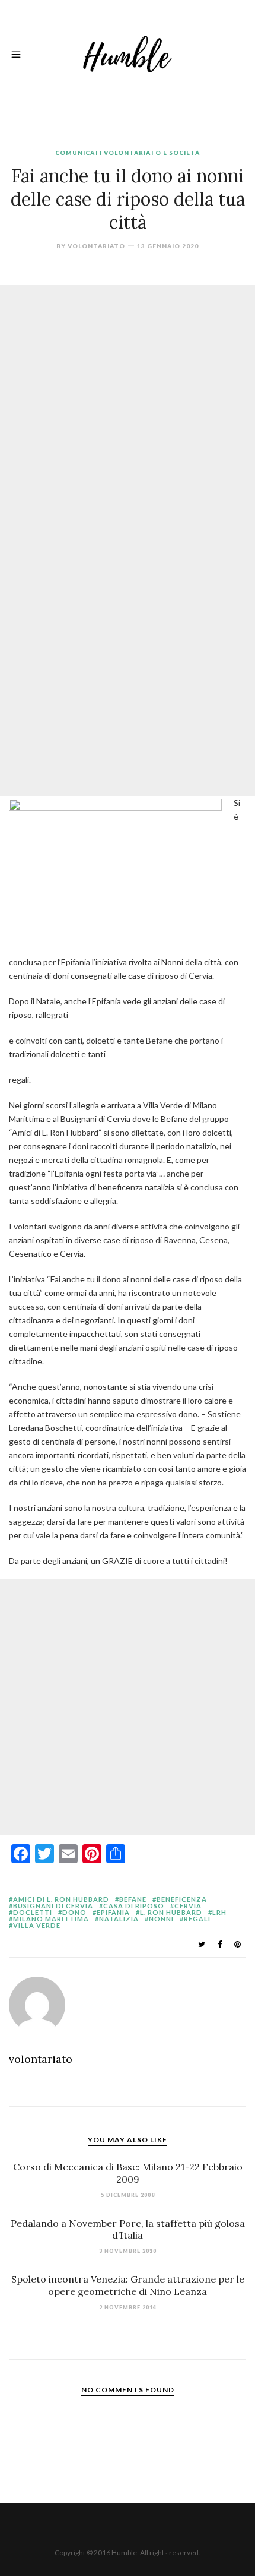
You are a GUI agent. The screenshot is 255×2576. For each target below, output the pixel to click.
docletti (33, 1912)
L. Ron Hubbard (171, 1912)
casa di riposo (134, 1906)
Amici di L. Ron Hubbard (61, 1899)
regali (197, 1919)
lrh (219, 1912)
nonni (161, 1919)
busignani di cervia (53, 1906)
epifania (113, 1912)
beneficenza (182, 1899)
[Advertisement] (128, 413)
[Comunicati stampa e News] (128, 53)
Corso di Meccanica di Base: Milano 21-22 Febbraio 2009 (128, 2173)
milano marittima (51, 1919)
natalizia (119, 1919)
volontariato (96, 246)
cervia (188, 1906)
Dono (74, 1912)
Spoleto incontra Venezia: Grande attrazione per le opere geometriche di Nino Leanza (128, 2285)
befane (133, 1899)
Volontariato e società (152, 153)
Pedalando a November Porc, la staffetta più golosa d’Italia (128, 2229)
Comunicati (79, 153)
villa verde (37, 1925)
